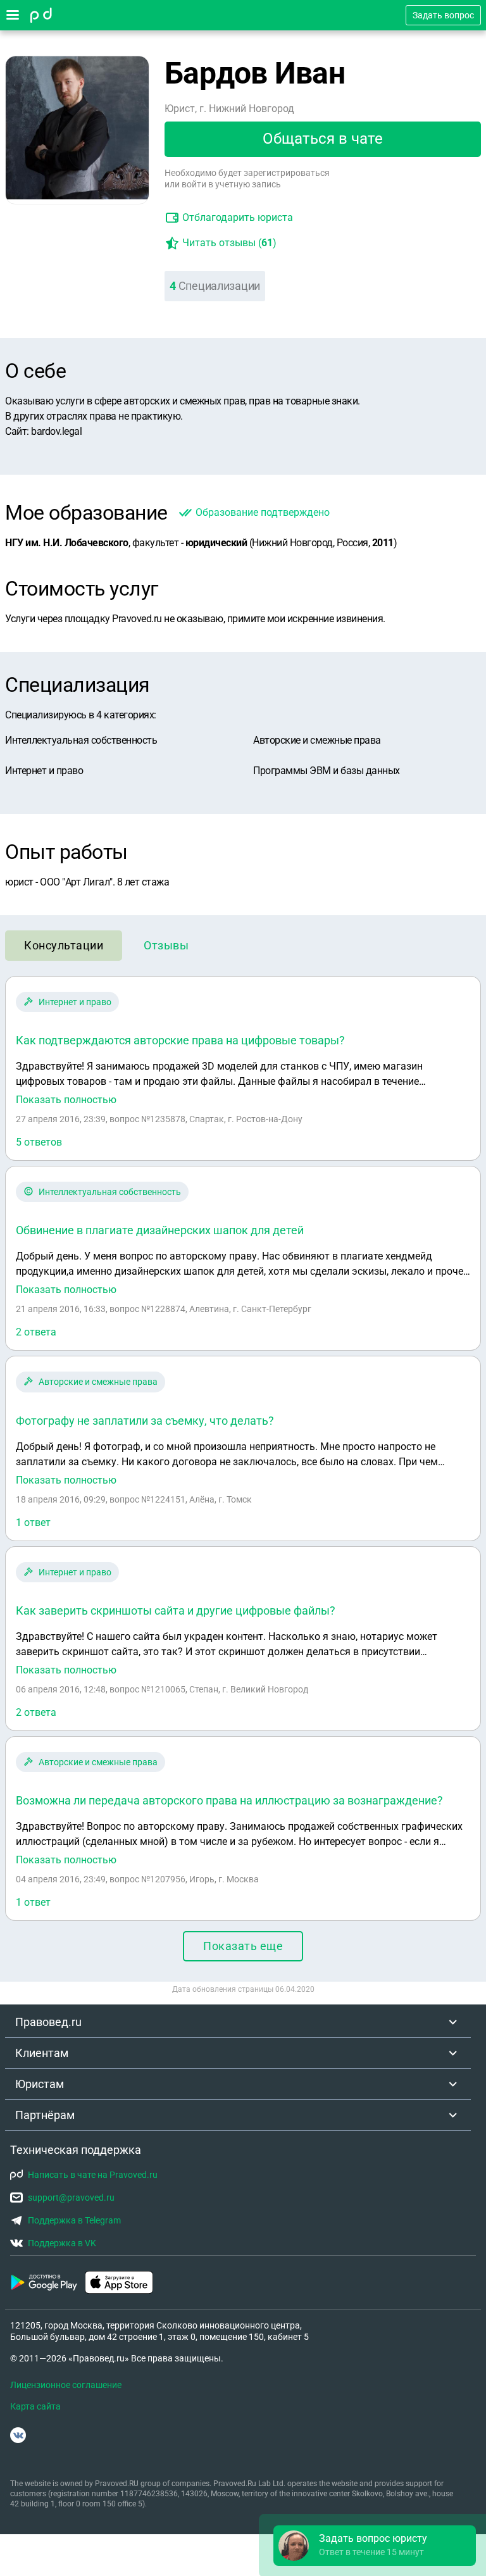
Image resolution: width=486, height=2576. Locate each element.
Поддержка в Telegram (74, 2220)
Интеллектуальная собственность (110, 1192)
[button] (375, 2546)
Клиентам (42, 2053)
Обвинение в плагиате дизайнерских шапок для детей (160, 1230)
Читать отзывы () (229, 243)
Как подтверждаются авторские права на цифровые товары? (180, 1040)
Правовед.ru (48, 2022)
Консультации (64, 945)
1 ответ (33, 1522)
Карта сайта (35, 2406)
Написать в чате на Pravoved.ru (93, 2175)
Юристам (40, 2084)
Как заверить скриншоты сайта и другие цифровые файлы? (176, 1610)
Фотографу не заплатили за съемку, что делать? (145, 1421)
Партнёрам (45, 2115)
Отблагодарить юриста (238, 217)
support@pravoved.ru (71, 2198)
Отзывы (166, 945)
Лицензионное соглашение (66, 2385)
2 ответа (36, 1332)
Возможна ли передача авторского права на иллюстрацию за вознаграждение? (229, 1800)
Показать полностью (66, 1100)
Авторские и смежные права (98, 1382)
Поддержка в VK (62, 2243)
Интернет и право (75, 1002)
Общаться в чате (323, 139)
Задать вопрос (443, 15)
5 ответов (39, 1142)
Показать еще (243, 1946)
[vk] (18, 2435)
